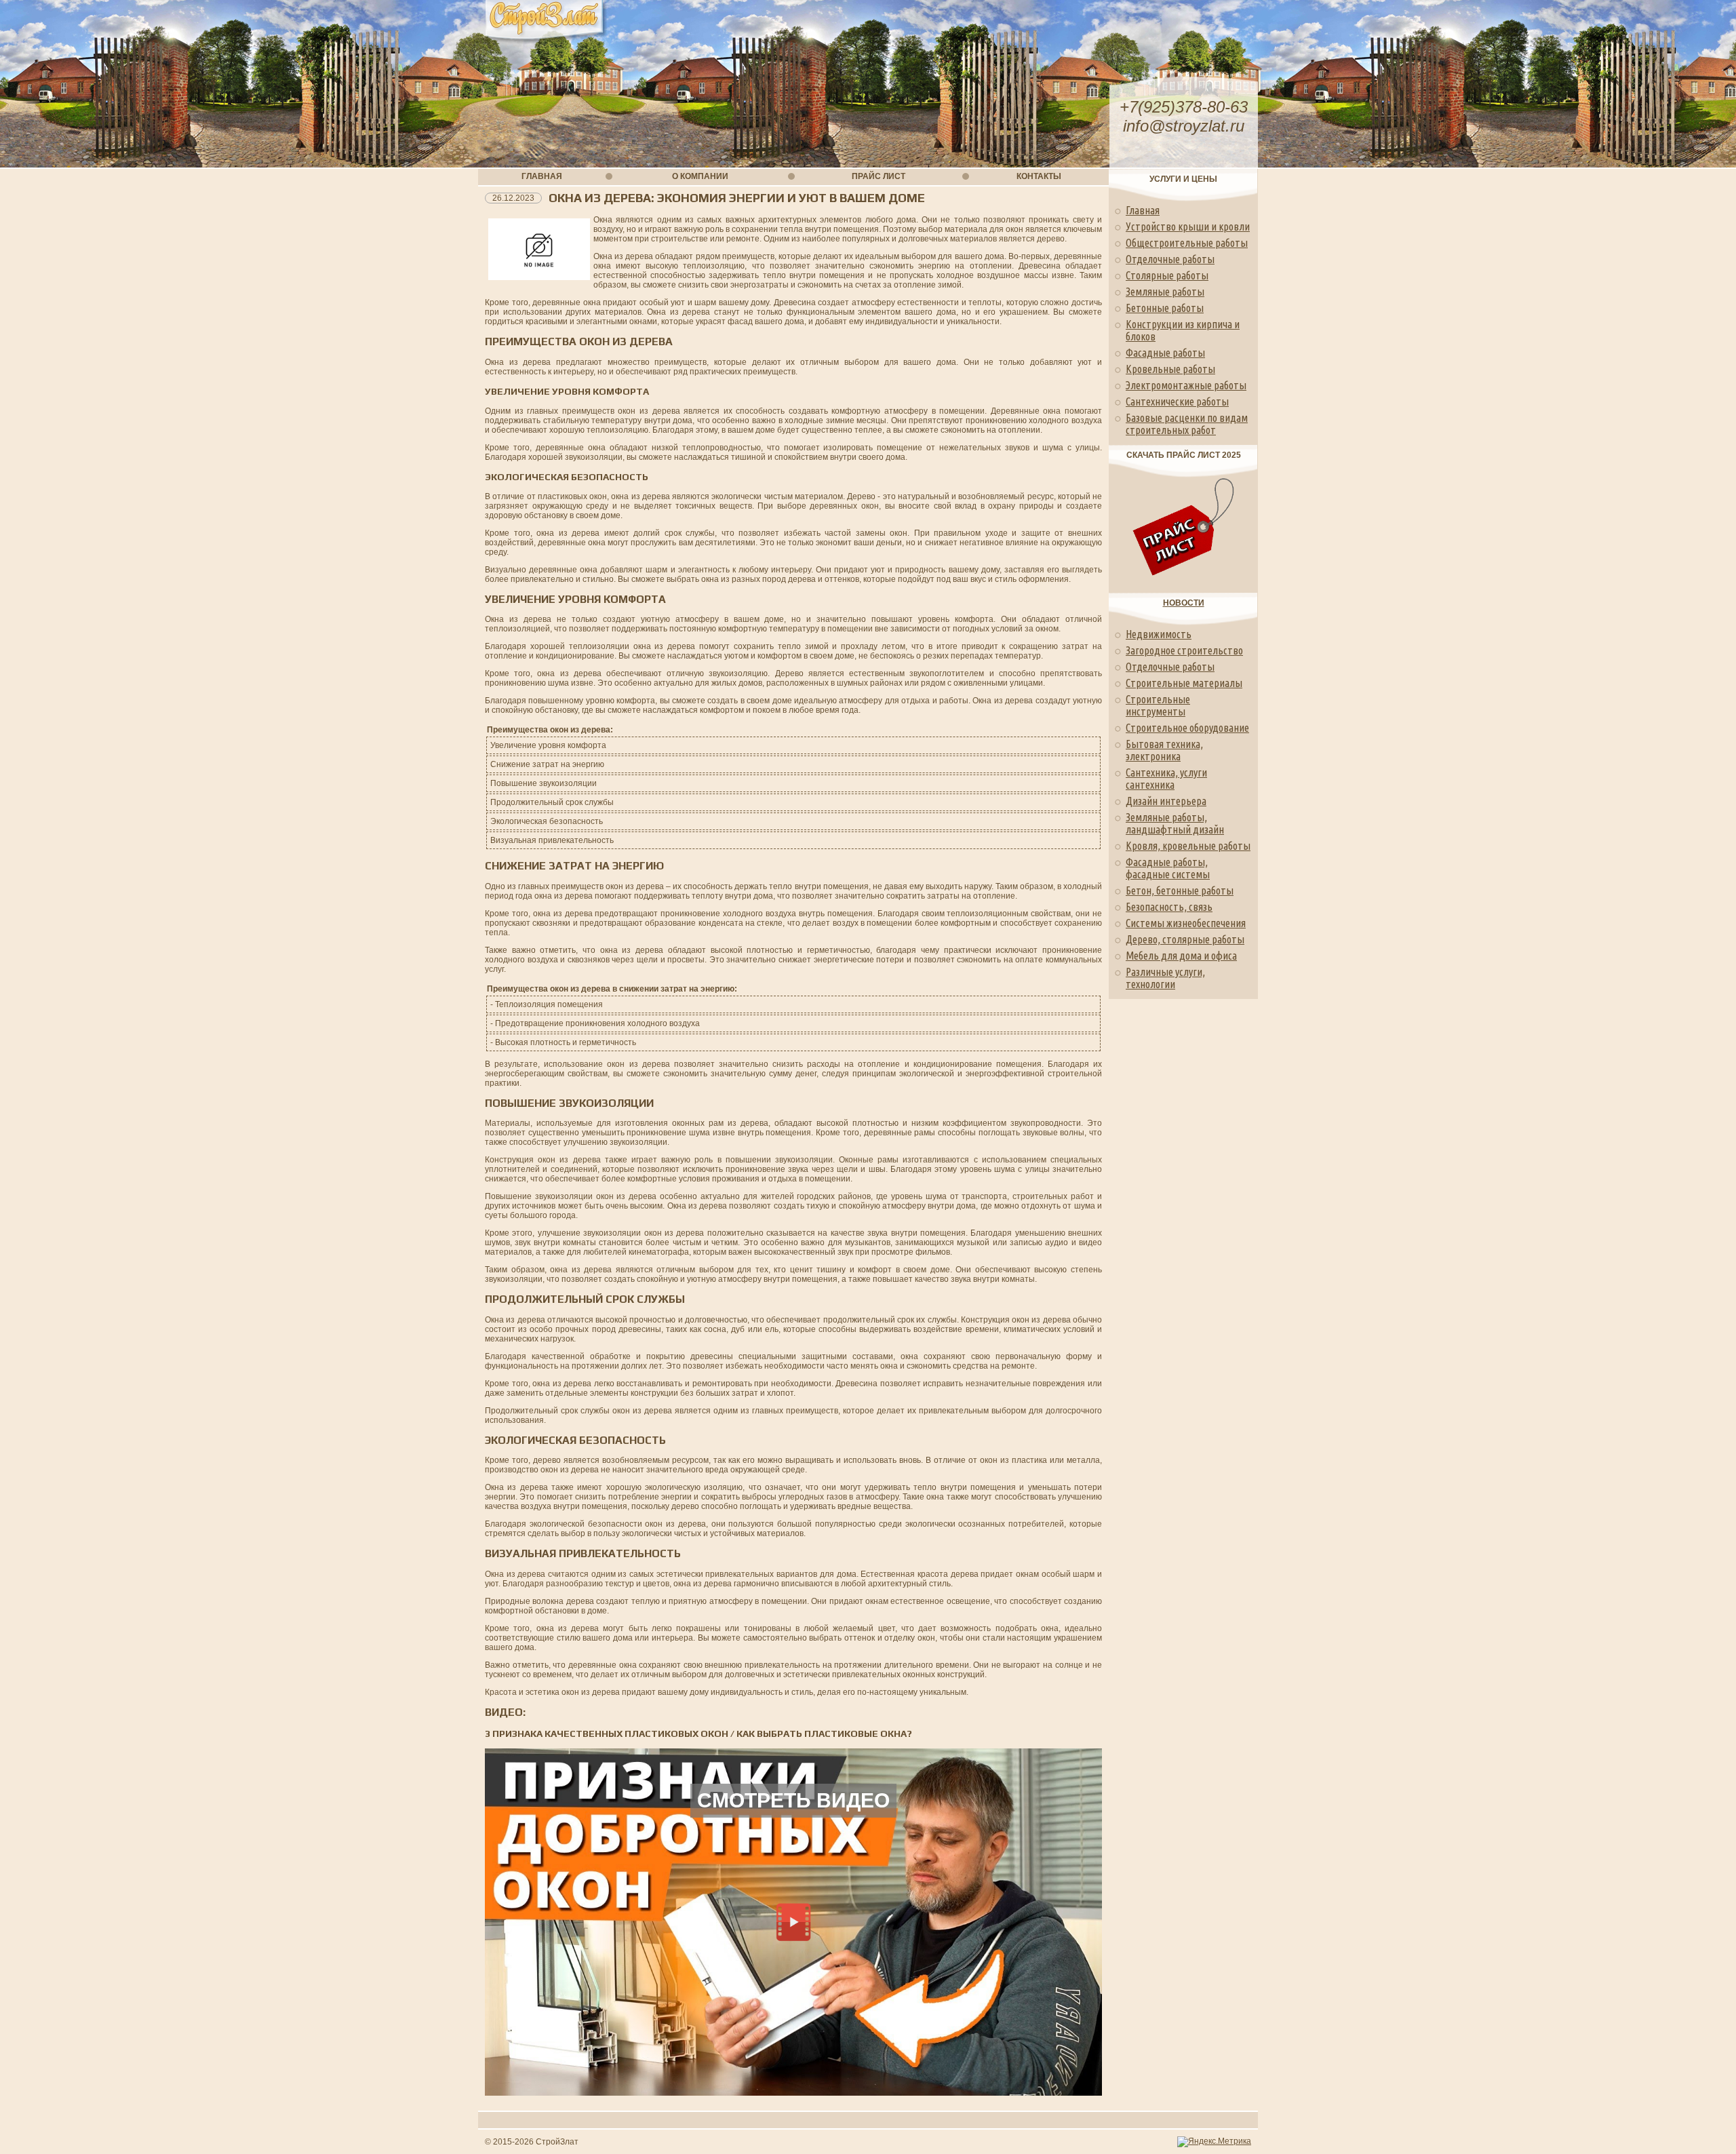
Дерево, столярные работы (1185, 939)
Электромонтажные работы (1186, 385)
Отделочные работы (1170, 259)
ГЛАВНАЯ (542, 176)
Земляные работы (1165, 292)
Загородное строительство (1184, 650)
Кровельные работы (1170, 369)
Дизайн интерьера (1166, 801)
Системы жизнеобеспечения (1186, 923)
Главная (1143, 210)
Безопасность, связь (1169, 907)
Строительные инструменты (1158, 705)
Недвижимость (1159, 634)
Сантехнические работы (1177, 402)
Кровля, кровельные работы (1188, 846)
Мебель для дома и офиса (1181, 956)
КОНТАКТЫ (1039, 176)
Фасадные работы (1165, 353)
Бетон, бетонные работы (1180, 890)
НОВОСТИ (1184, 603)
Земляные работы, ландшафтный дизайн (1175, 823)
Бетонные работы (1165, 308)
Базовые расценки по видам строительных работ (1187, 424)
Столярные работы (1167, 275)
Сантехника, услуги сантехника (1166, 779)
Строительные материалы (1184, 683)
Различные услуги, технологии (1165, 978)
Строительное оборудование (1187, 728)
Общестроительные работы (1187, 243)
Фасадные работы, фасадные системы (1168, 868)
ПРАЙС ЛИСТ (879, 176)
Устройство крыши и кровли (1188, 227)
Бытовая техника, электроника (1164, 750)
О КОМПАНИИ (700, 176)
